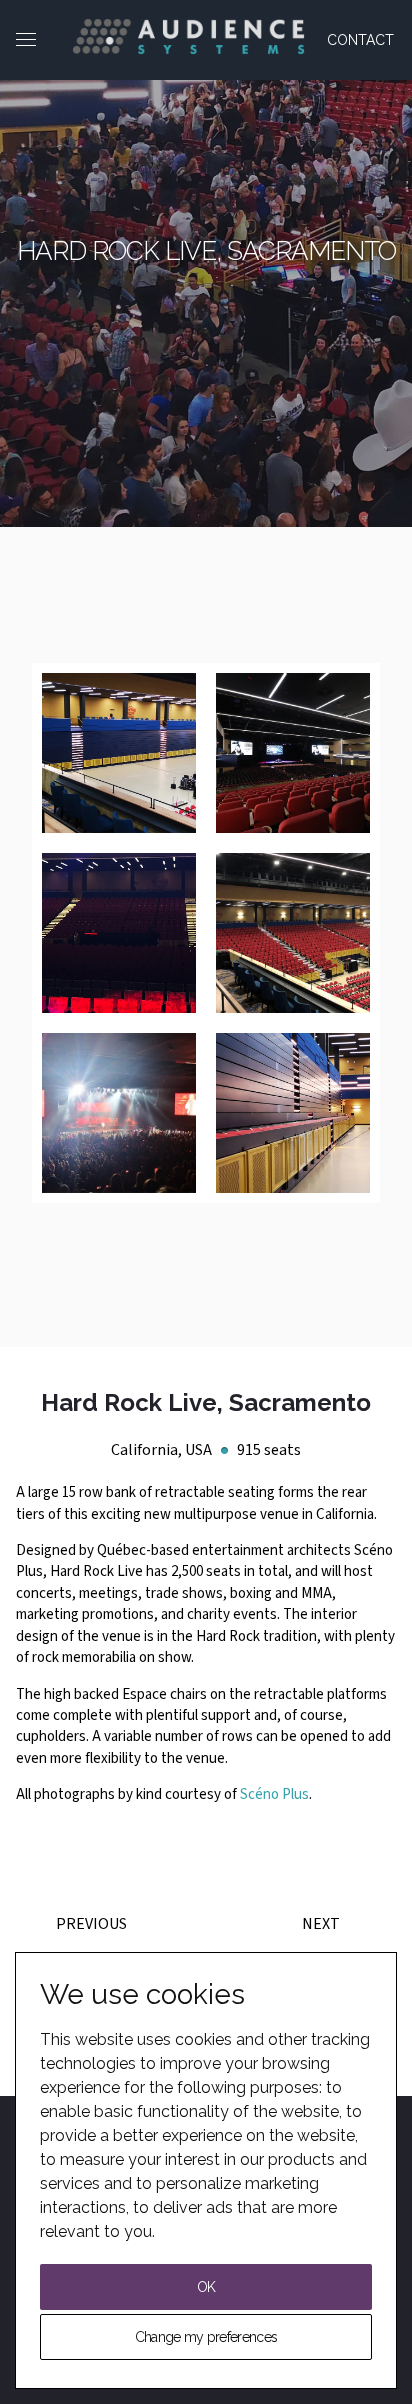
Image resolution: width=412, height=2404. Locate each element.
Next (321, 1924)
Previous (91, 1924)
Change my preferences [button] (206, 2337)
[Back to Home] (188, 36)
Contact (360, 40)
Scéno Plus (274, 1794)
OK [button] (206, 2287)
